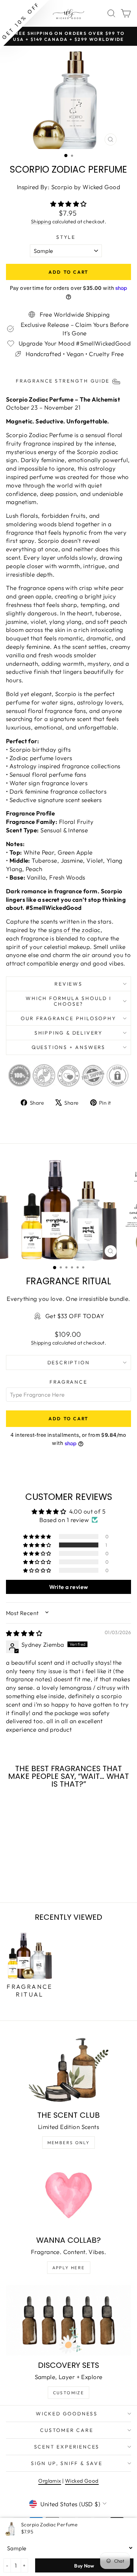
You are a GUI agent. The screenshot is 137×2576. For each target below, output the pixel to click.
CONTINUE (36, 1306)
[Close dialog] (129, 1248)
